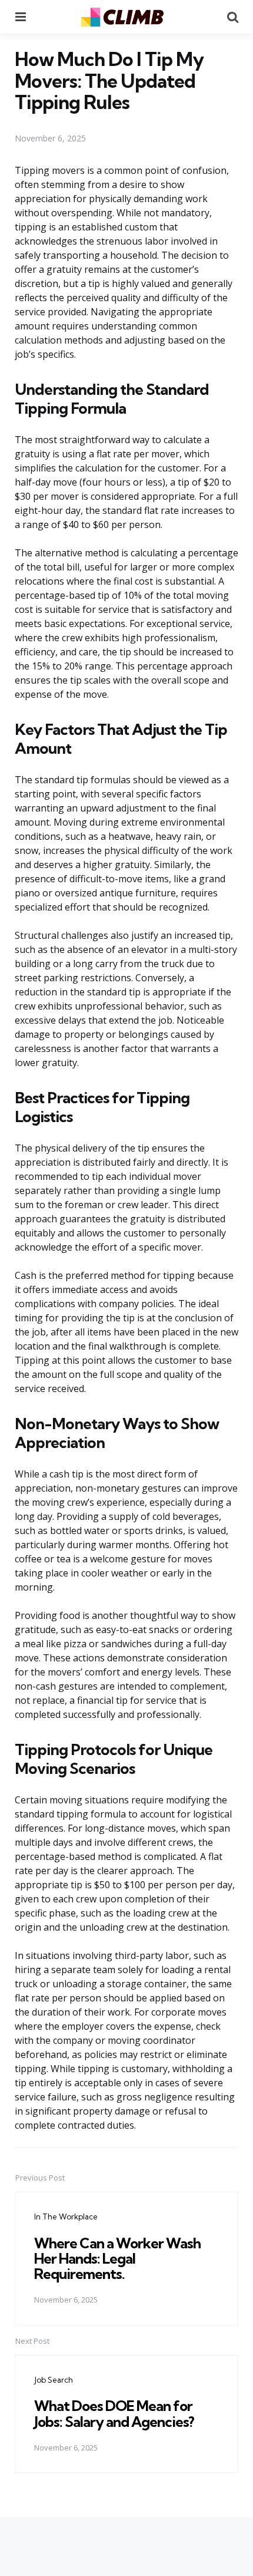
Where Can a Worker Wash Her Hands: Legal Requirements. (117, 2259)
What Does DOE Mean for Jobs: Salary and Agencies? (114, 2413)
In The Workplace (66, 2217)
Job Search (54, 2380)
